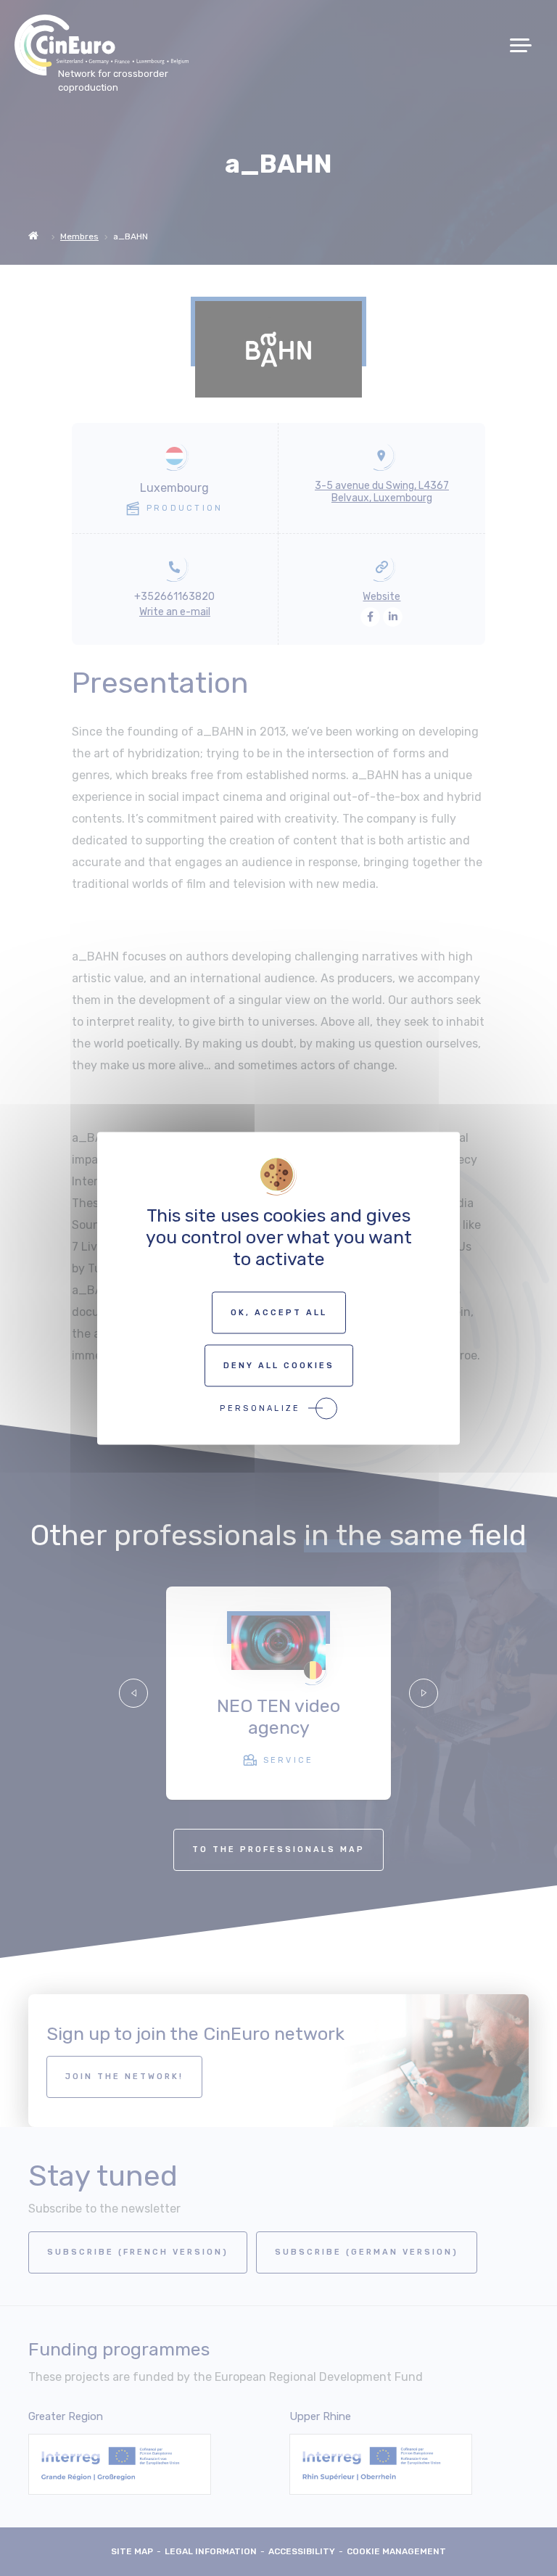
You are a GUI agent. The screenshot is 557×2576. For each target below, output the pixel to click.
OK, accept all (279, 1312)
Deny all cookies (279, 1365)
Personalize (260, 1408)
